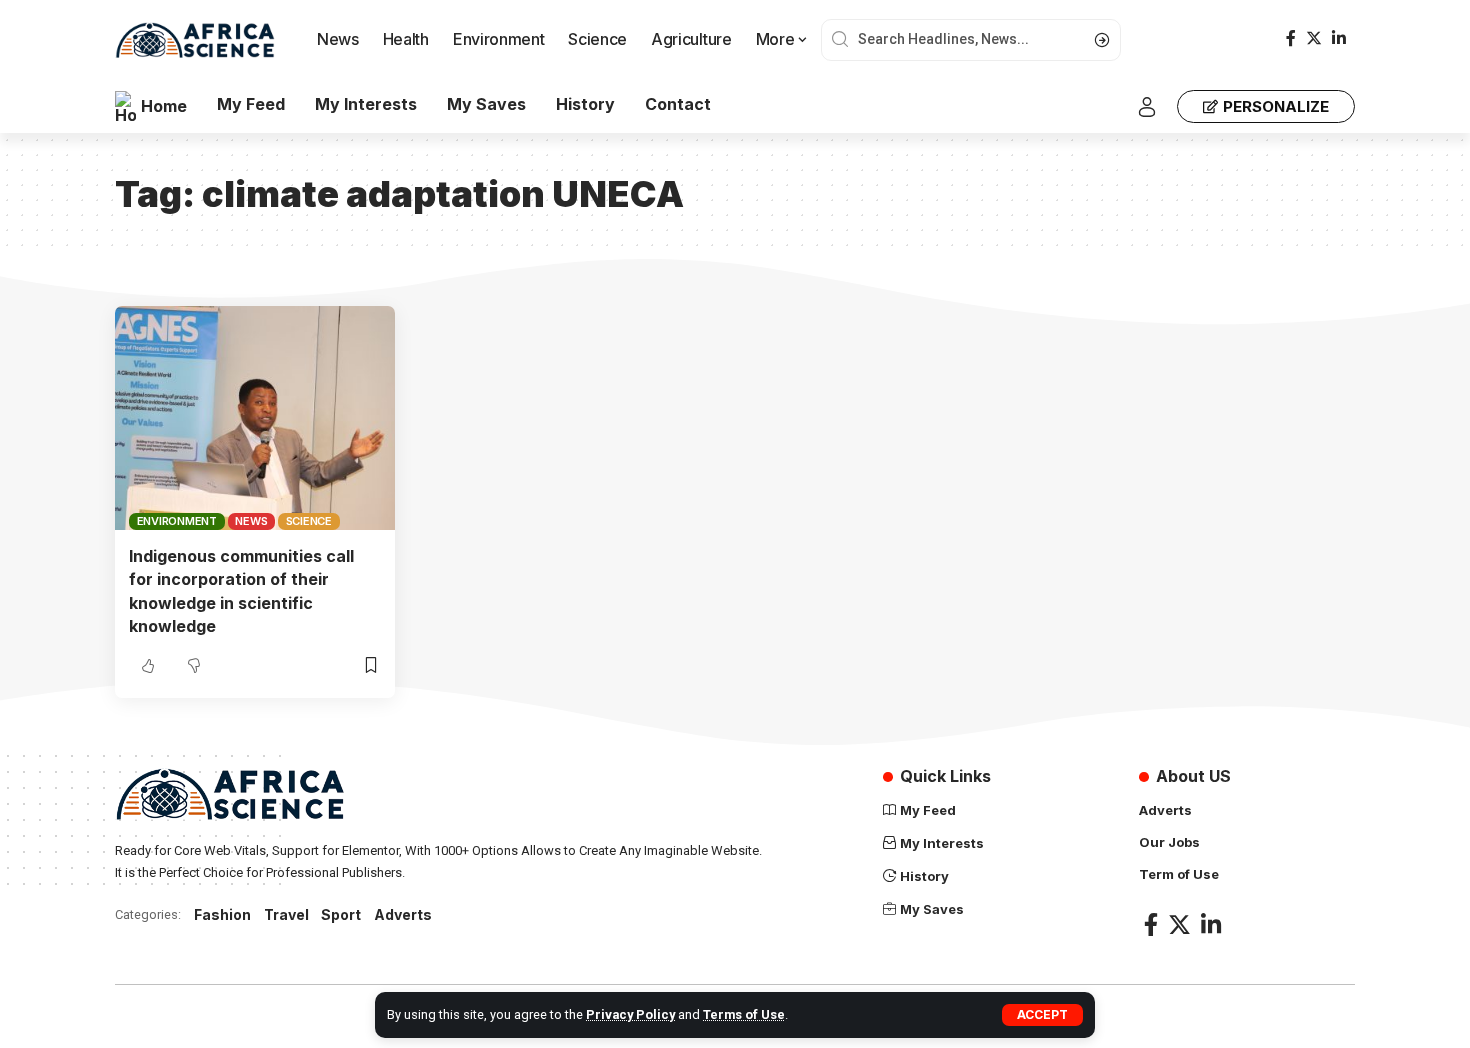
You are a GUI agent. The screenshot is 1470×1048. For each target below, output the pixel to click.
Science (309, 521)
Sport (341, 914)
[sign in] (1147, 107)
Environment (177, 521)
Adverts (403, 914)
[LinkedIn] (1339, 38)
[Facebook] (1291, 38)
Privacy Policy (630, 1014)
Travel (286, 914)
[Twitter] (1314, 38)
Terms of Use (744, 1014)
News (251, 521)
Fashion (222, 914)
